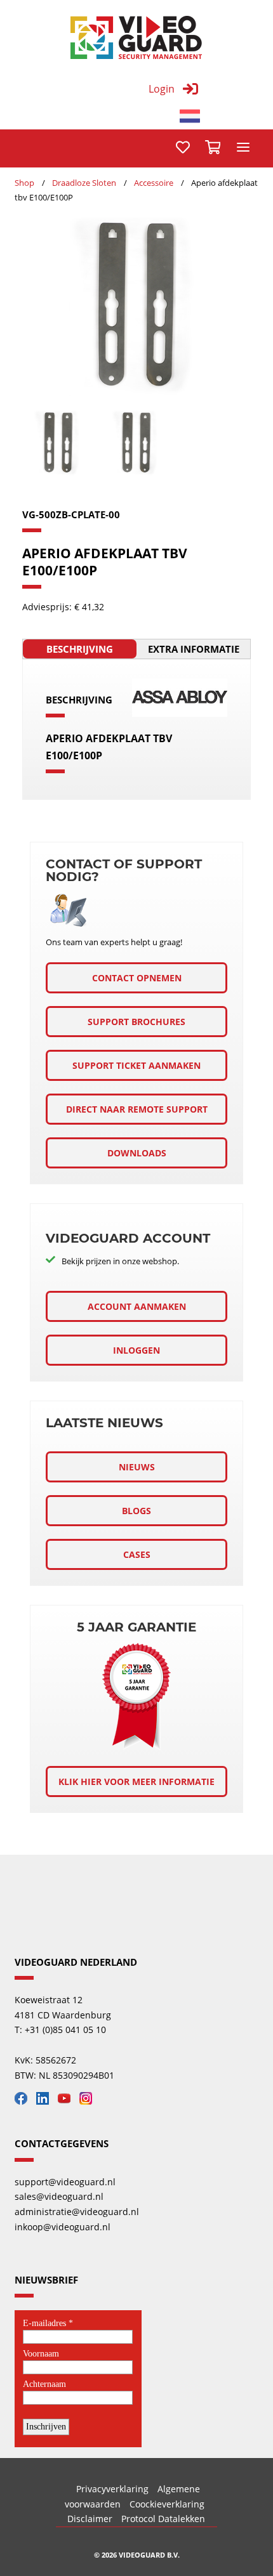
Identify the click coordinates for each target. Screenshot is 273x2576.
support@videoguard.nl (65, 2182)
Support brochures (136, 1022)
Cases (137, 1554)
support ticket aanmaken (136, 1065)
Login (162, 89)
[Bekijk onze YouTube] (67, 2101)
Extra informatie (194, 649)
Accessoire (154, 183)
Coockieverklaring (167, 2504)
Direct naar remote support (137, 1109)
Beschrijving (80, 649)
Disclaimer (90, 2519)
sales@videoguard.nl (59, 2196)
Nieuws (137, 1467)
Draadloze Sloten (84, 183)
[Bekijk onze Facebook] (24, 2101)
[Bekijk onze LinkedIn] (46, 2101)
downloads (137, 1153)
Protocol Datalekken (163, 2519)
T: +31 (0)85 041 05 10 (60, 2030)
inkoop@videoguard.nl (63, 2227)
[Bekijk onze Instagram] (89, 2101)
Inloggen (136, 1350)
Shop (24, 183)
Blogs (136, 1511)
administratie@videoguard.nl (77, 2212)
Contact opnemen (137, 978)
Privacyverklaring (112, 2489)
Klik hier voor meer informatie (136, 1782)
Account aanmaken (137, 1306)
